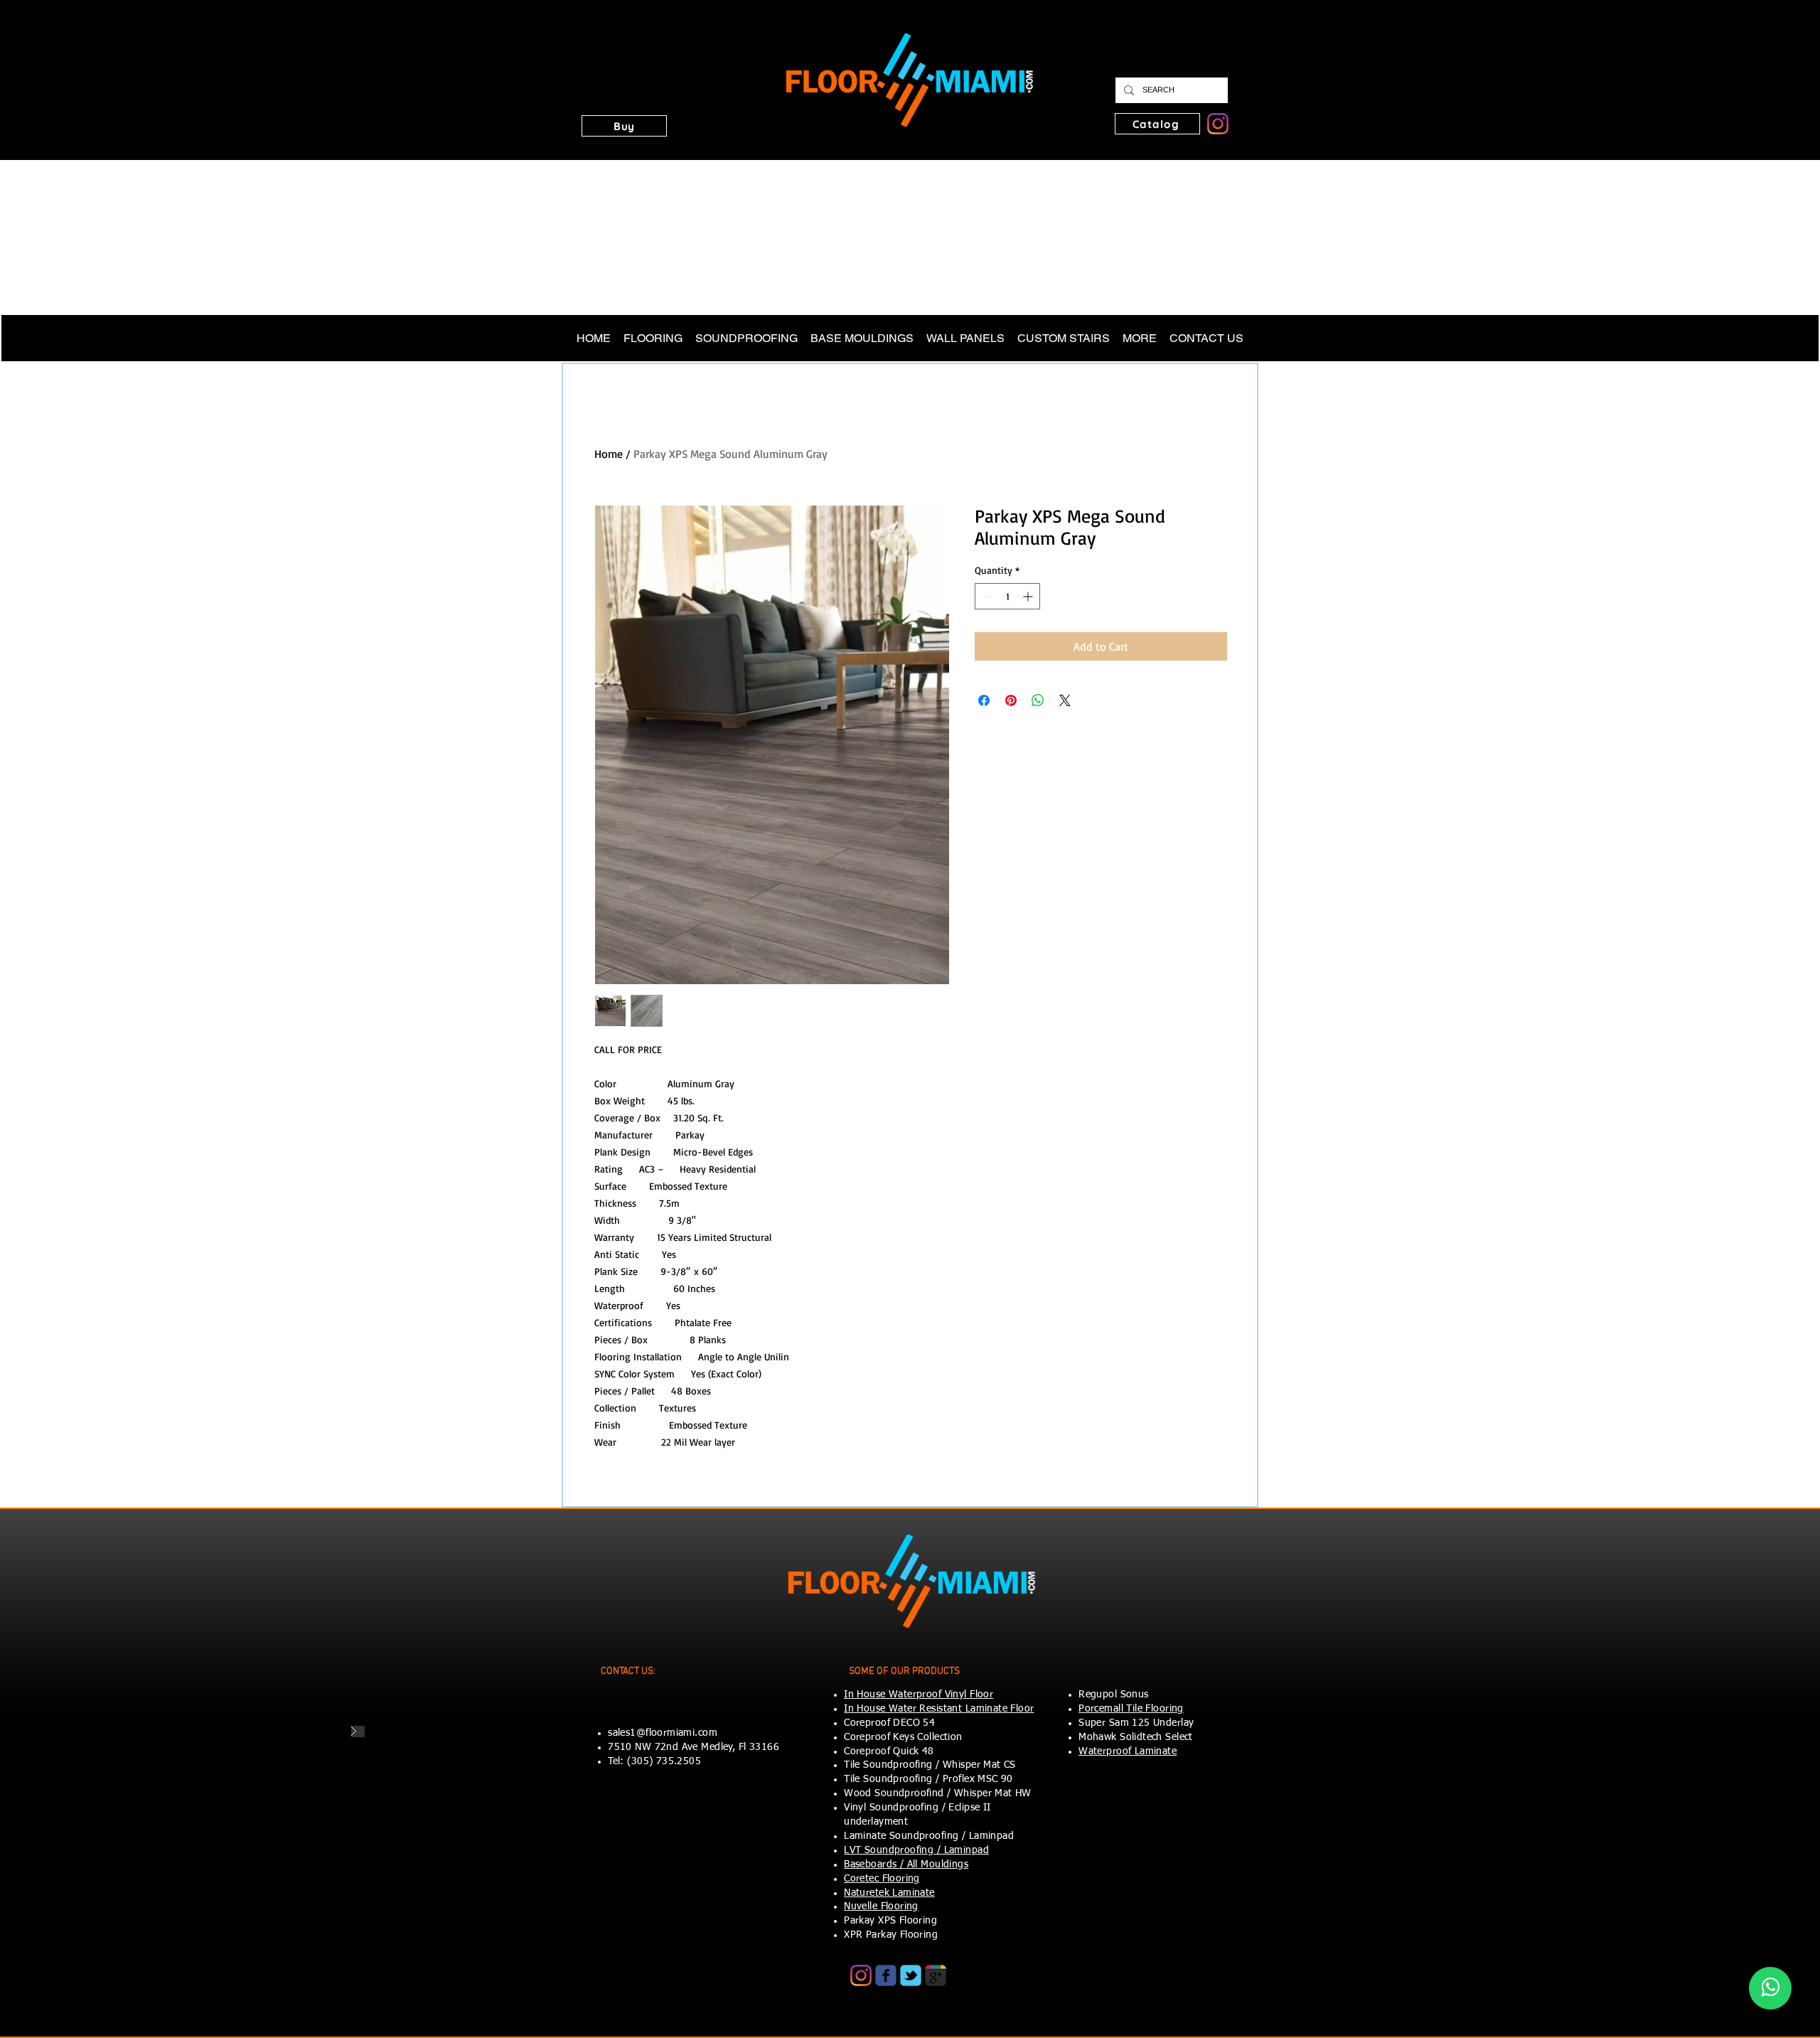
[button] (624, 126)
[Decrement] (986, 596)
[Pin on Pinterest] (1011, 700)
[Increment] (1029, 596)
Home (609, 454)
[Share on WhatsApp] (1038, 700)
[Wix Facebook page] (886, 1975)
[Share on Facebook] (984, 700)
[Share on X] (1065, 700)
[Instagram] (1218, 124)
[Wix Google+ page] (936, 1975)
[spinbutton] (1007, 596)
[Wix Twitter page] (911, 1975)
